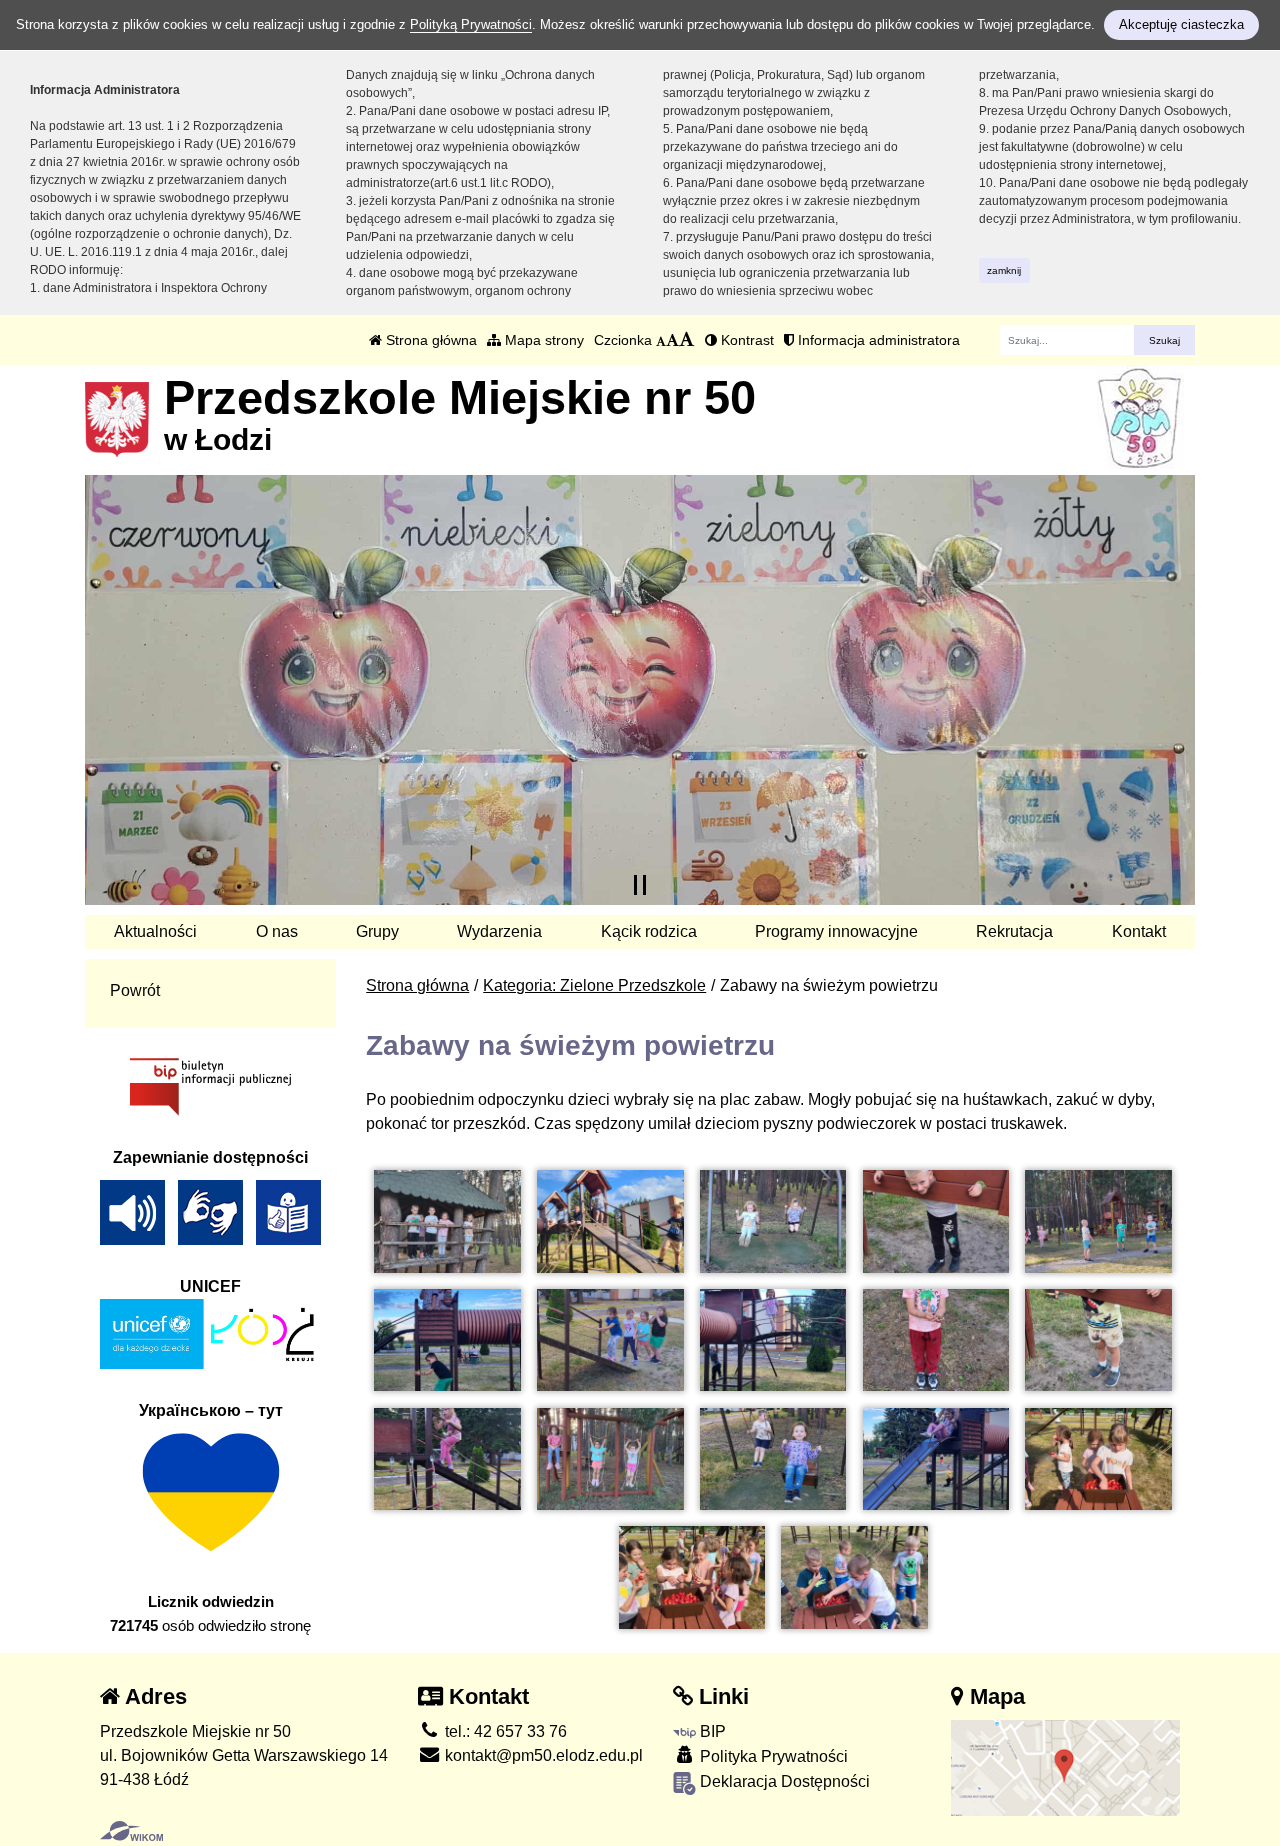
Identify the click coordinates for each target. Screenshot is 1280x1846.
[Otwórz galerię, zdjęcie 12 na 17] (610, 1459)
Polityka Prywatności (772, 1756)
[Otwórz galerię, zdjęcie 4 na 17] (936, 1221)
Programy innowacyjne (836, 931)
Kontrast (745, 340)
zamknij (1004, 270)
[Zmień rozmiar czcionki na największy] (687, 340)
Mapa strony (542, 340)
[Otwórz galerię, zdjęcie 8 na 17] (773, 1340)
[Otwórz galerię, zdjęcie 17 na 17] (854, 1577)
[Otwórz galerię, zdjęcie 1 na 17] (447, 1221)
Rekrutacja (1014, 931)
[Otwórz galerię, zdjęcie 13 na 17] (773, 1459)
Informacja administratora (877, 340)
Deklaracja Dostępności (783, 1781)
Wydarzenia (499, 931)
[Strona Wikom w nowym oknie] (131, 1831)
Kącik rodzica (649, 931)
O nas (277, 931)
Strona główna (429, 340)
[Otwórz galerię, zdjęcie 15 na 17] (1098, 1459)
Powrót (135, 990)
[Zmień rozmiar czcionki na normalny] (661, 340)
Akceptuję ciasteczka (1181, 24)
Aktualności (155, 931)
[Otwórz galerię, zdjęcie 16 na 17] (692, 1577)
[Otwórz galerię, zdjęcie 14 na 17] (936, 1459)
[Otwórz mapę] (1066, 1766)
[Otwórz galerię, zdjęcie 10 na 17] (1098, 1340)
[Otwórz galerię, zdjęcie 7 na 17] (610, 1340)
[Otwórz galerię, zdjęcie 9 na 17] (936, 1340)
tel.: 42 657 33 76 (504, 1731)
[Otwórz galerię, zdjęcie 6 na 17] (447, 1340)
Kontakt (1139, 931)
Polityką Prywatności (471, 24)
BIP (711, 1731)
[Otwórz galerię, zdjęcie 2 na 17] (610, 1221)
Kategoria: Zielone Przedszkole (594, 985)
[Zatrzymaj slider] (640, 885)
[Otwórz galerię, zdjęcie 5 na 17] (1098, 1221)
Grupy (377, 931)
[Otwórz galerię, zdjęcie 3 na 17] (773, 1221)
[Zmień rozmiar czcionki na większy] (672, 340)
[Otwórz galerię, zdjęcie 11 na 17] (447, 1459)
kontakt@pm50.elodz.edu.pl (542, 1755)
